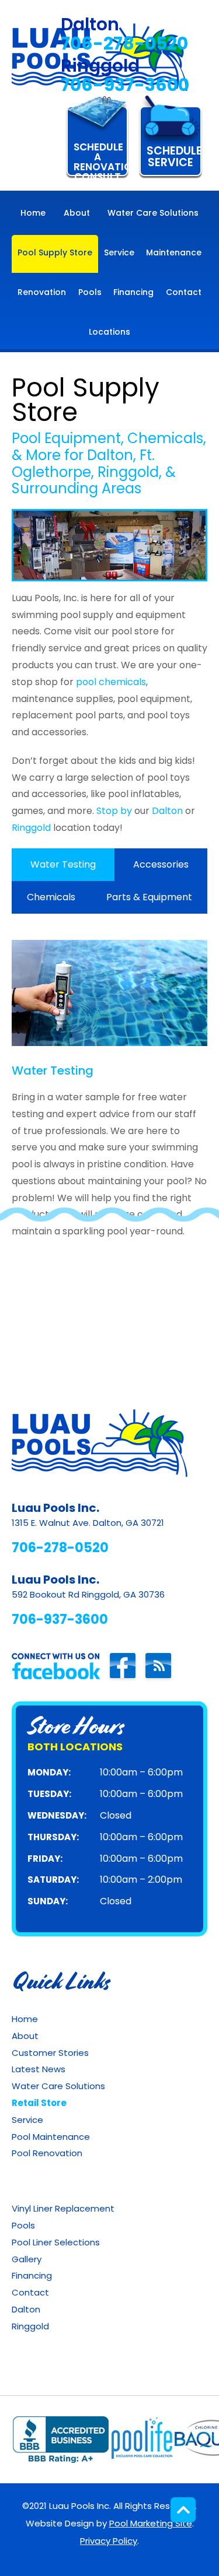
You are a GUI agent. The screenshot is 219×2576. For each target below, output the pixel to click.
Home (25, 2019)
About (25, 2036)
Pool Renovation (47, 2153)
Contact (30, 2292)
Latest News (39, 2069)
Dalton (167, 811)
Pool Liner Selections (56, 2242)
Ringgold (31, 828)
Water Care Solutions (58, 2086)
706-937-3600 (125, 85)
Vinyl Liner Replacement (63, 2208)
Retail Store (39, 2103)
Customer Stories (50, 2053)
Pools (23, 2225)
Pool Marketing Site (151, 2523)
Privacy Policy (109, 2541)
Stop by (114, 811)
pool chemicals (111, 682)
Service (27, 2120)
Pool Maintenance (51, 2137)
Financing (32, 2275)
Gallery (27, 2259)
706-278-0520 (124, 43)
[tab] (63, 865)
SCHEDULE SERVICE (174, 157)
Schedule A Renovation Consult (101, 158)
